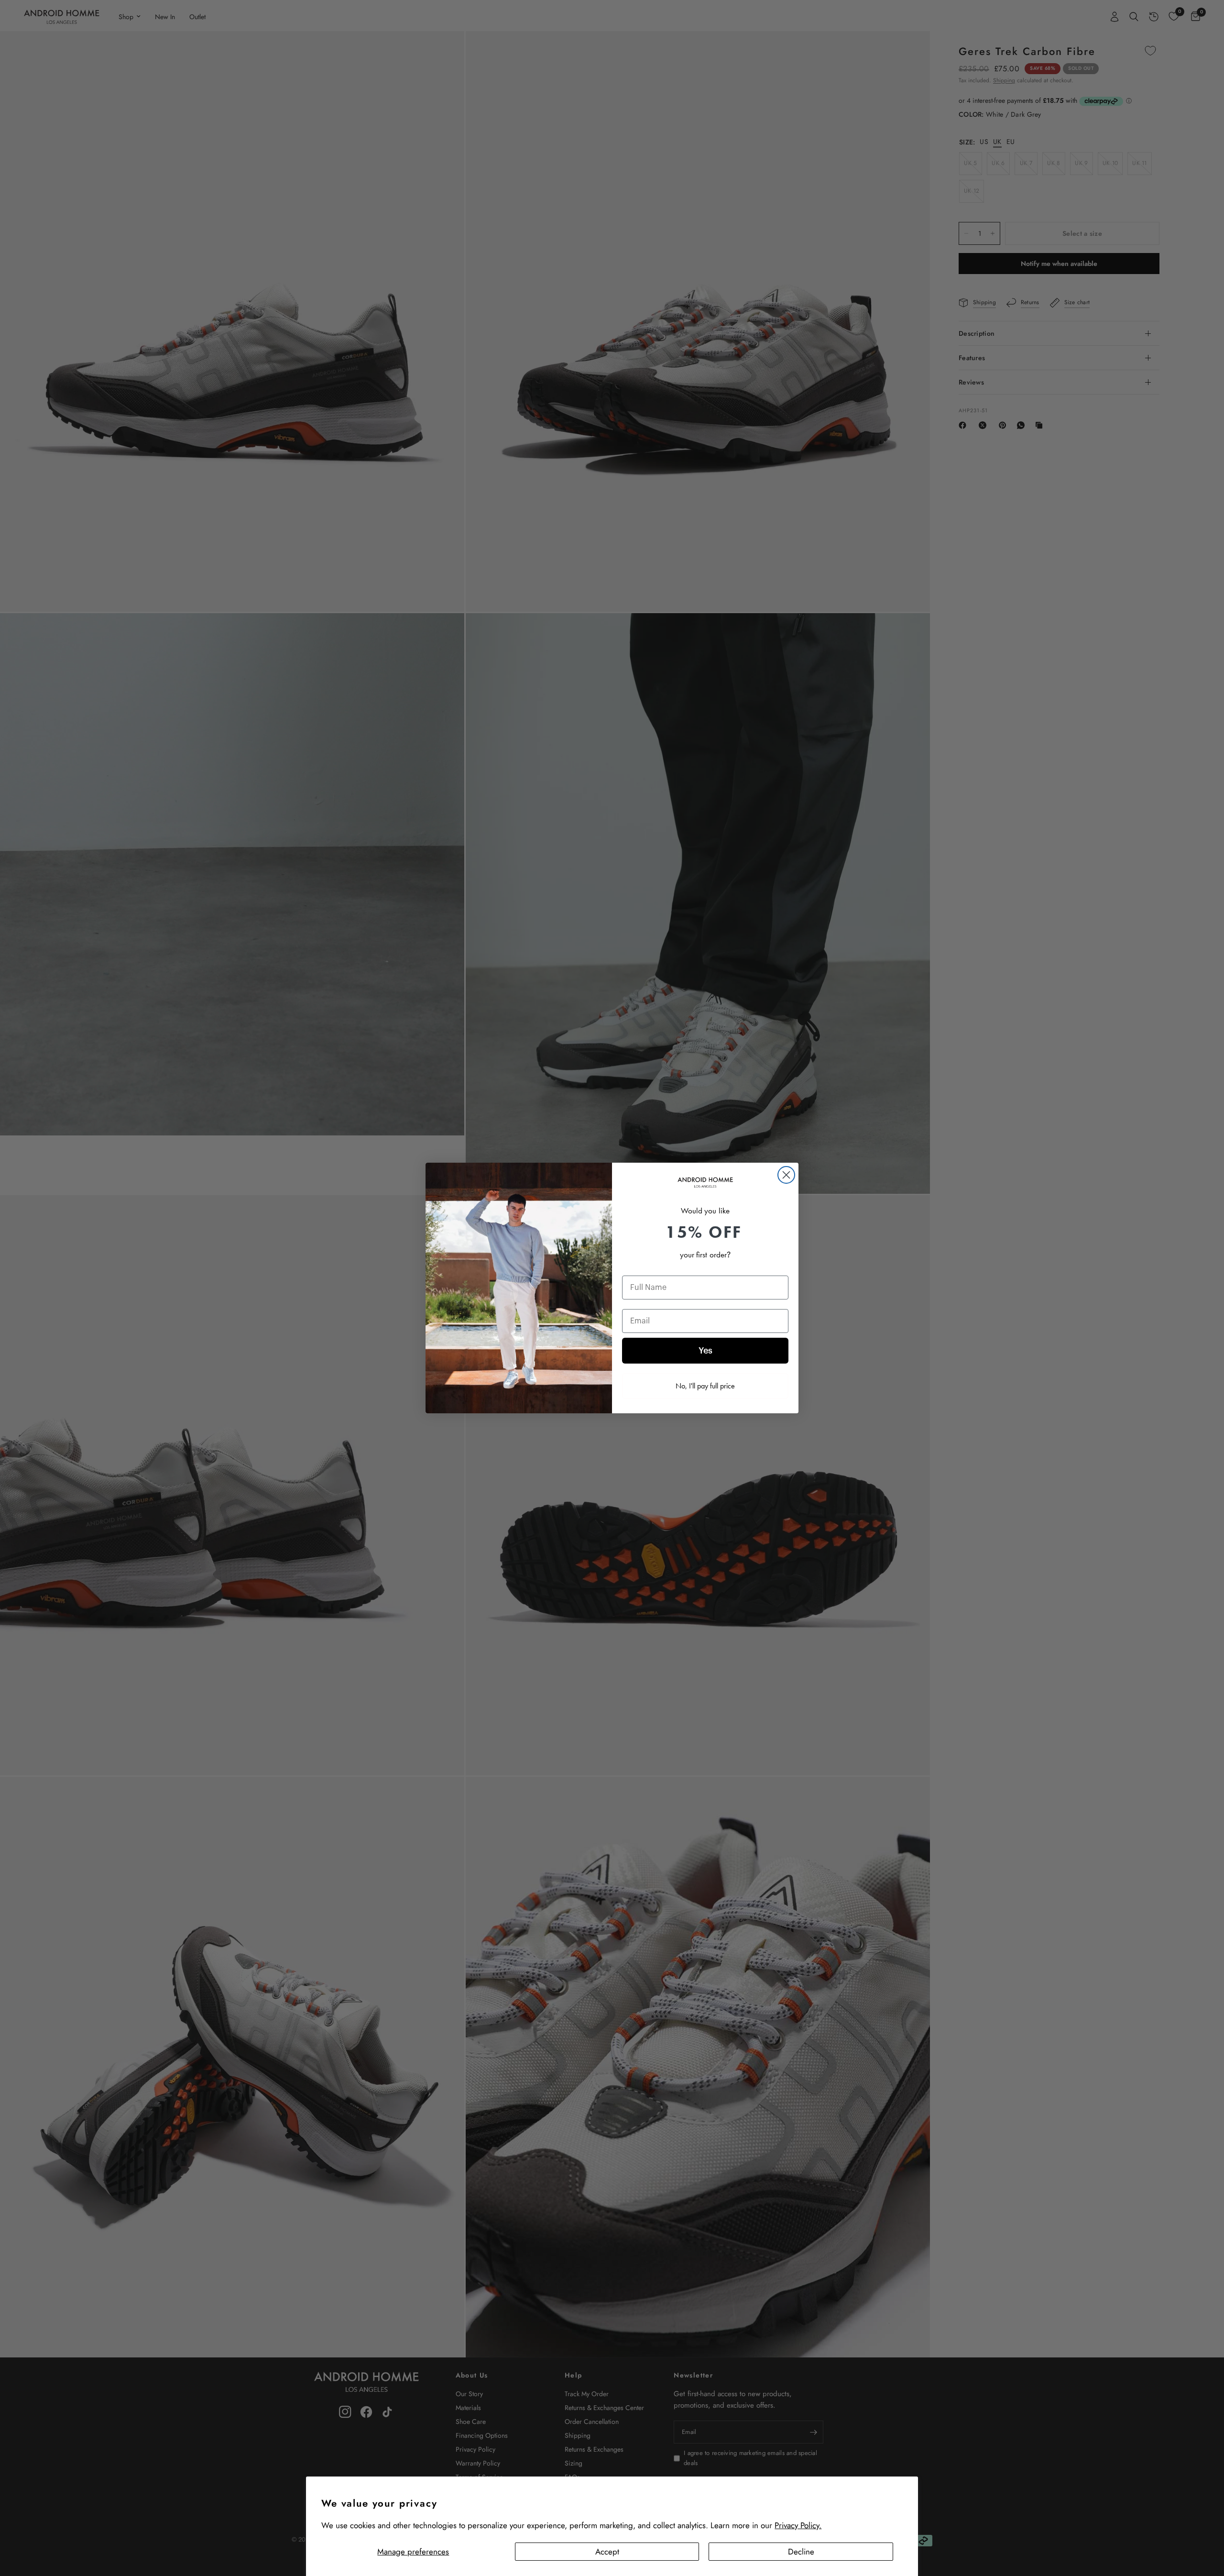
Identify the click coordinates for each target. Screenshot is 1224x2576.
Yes (705, 1351)
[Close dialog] (786, 1175)
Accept (607, 2552)
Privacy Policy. (798, 2525)
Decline (801, 2552)
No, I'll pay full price (705, 1386)
